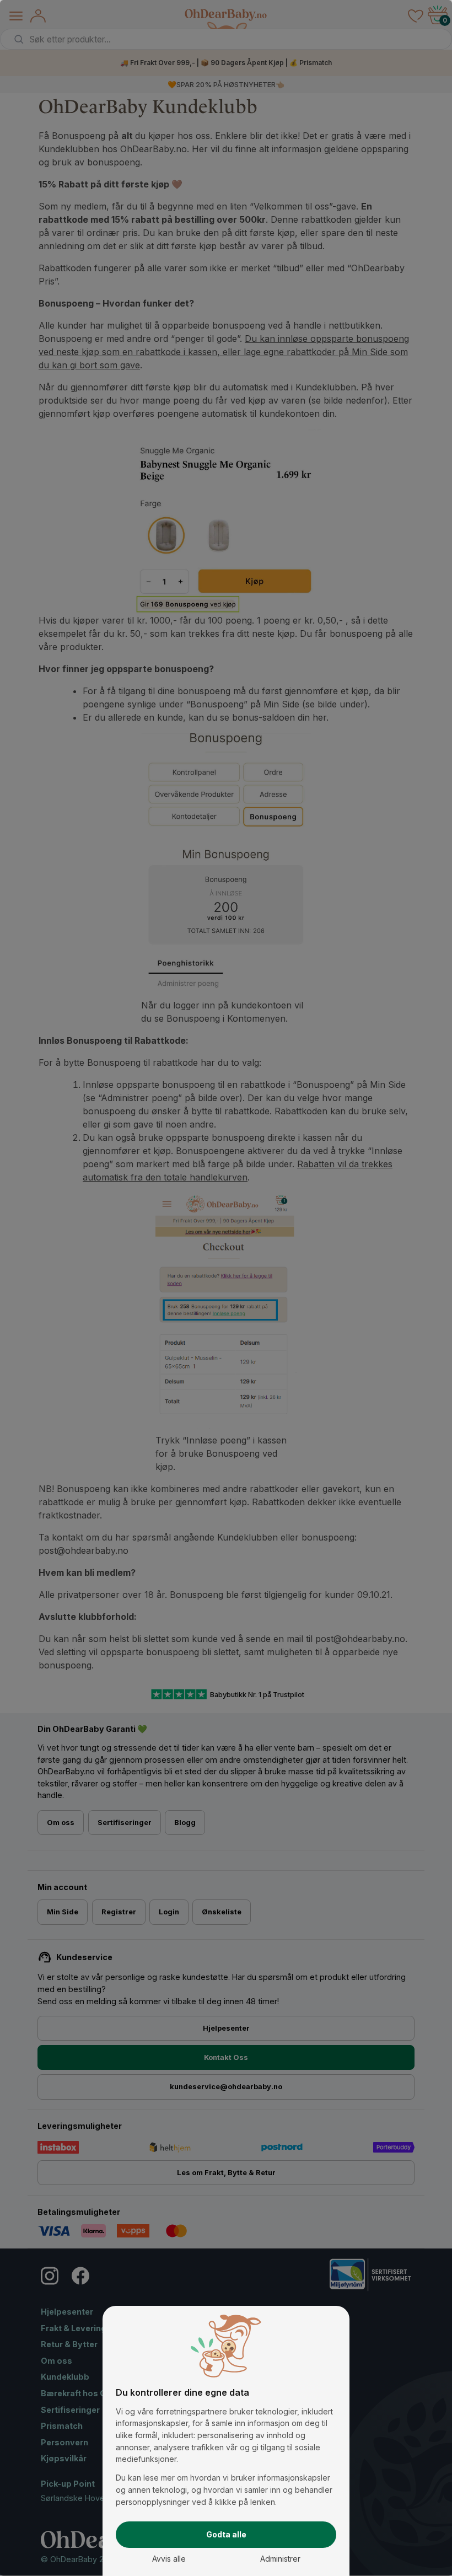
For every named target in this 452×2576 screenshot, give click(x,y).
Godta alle (226, 2534)
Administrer (280, 2559)
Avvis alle (169, 2559)
